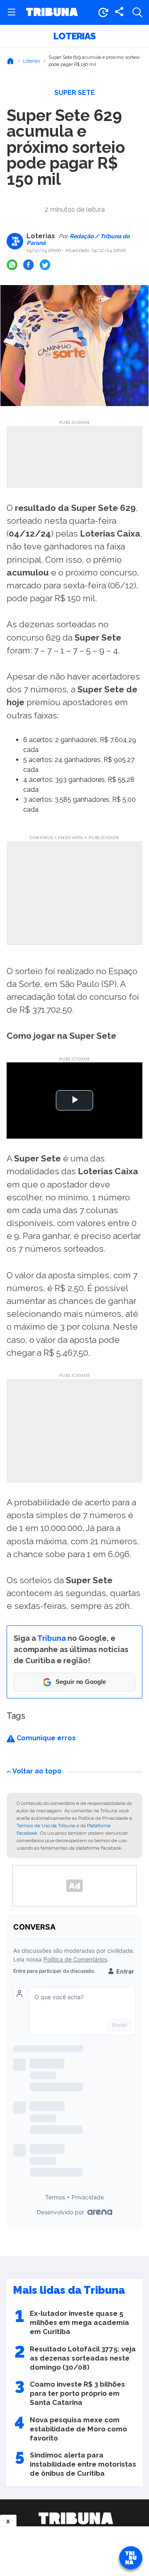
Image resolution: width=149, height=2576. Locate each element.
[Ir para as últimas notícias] (103, 12)
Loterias (74, 36)
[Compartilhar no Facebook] (29, 265)
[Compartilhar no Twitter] (45, 265)
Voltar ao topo (37, 1771)
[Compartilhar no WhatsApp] (12, 265)
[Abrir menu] (12, 12)
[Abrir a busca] (137, 12)
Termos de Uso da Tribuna (46, 1826)
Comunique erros (45, 1738)
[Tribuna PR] (76, 2518)
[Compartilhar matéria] (119, 12)
